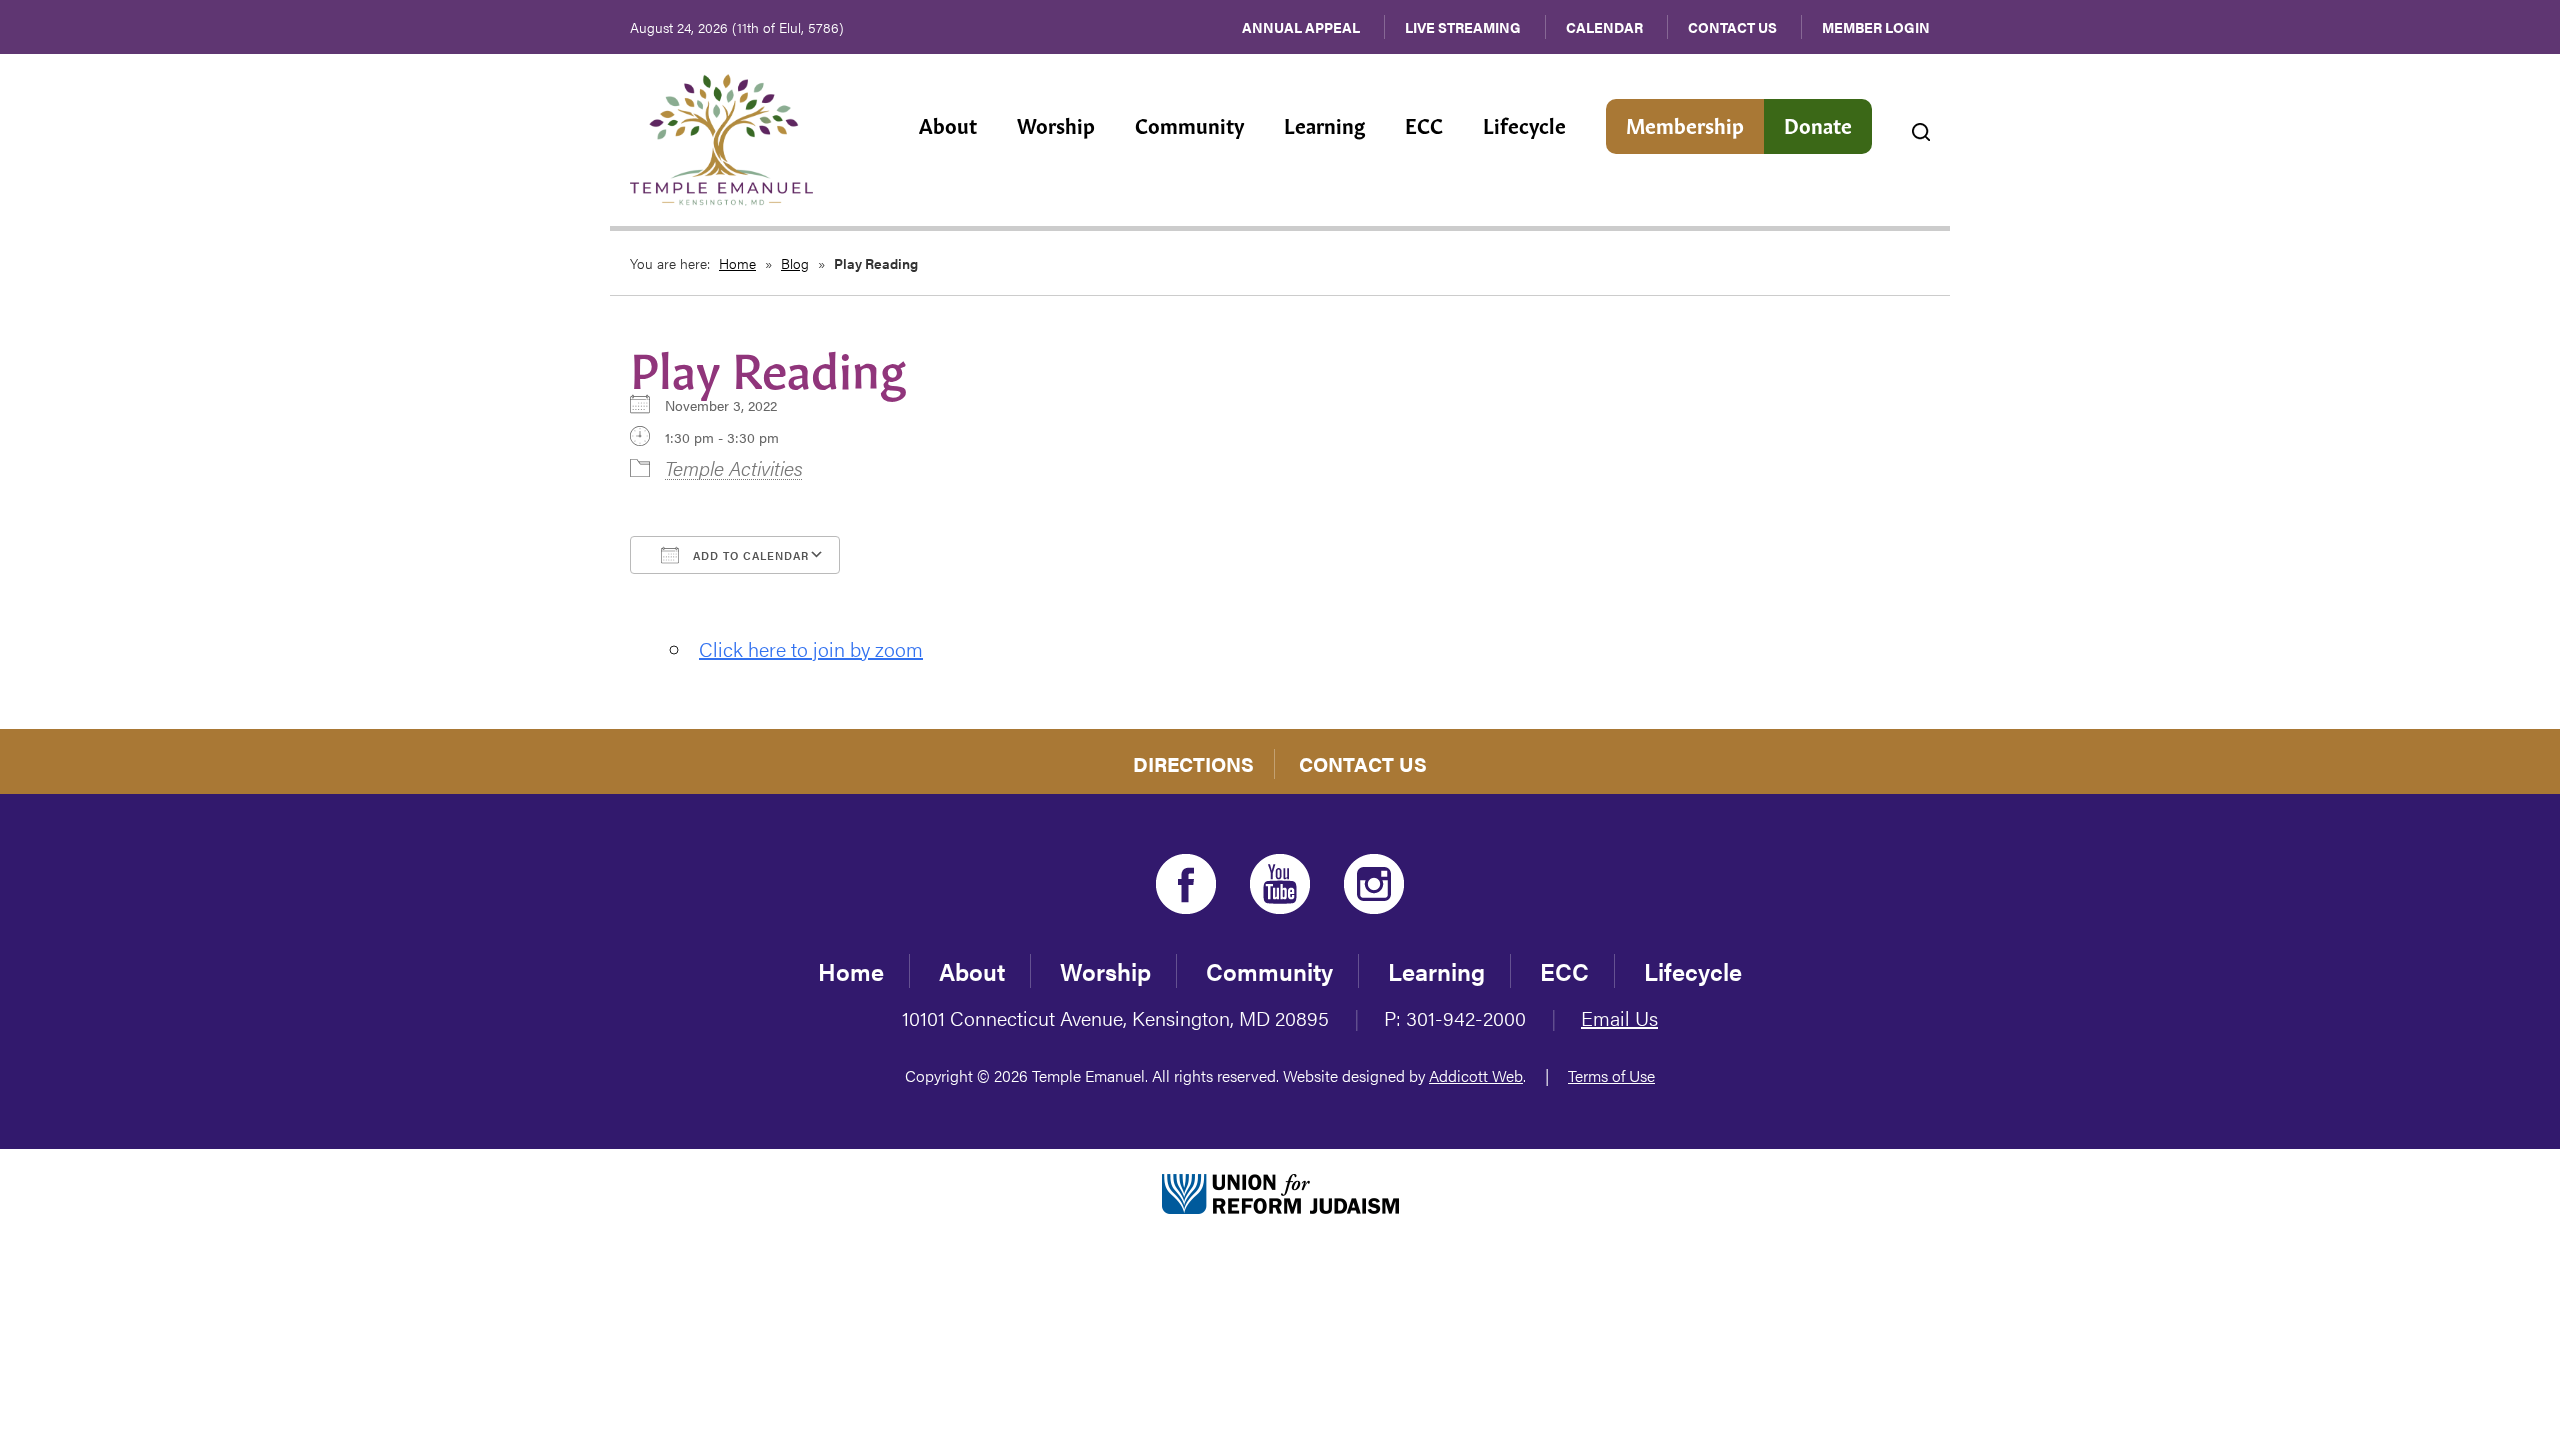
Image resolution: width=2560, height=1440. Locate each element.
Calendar (1604, 27)
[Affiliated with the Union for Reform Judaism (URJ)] (1280, 1191)
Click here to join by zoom (811, 648)
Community (1189, 124)
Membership (1685, 124)
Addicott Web (1476, 1075)
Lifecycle (1524, 124)
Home (737, 263)
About (948, 124)
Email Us (1619, 1017)
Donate (1818, 124)
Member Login (1876, 27)
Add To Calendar (749, 555)
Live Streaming (1463, 27)
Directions (1193, 763)
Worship (1056, 124)
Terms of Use (1611, 1075)
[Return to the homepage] (721, 140)
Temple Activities (734, 467)
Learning (1324, 124)
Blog (795, 263)
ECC (1424, 124)
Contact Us (1732, 27)
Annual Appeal (1301, 27)
